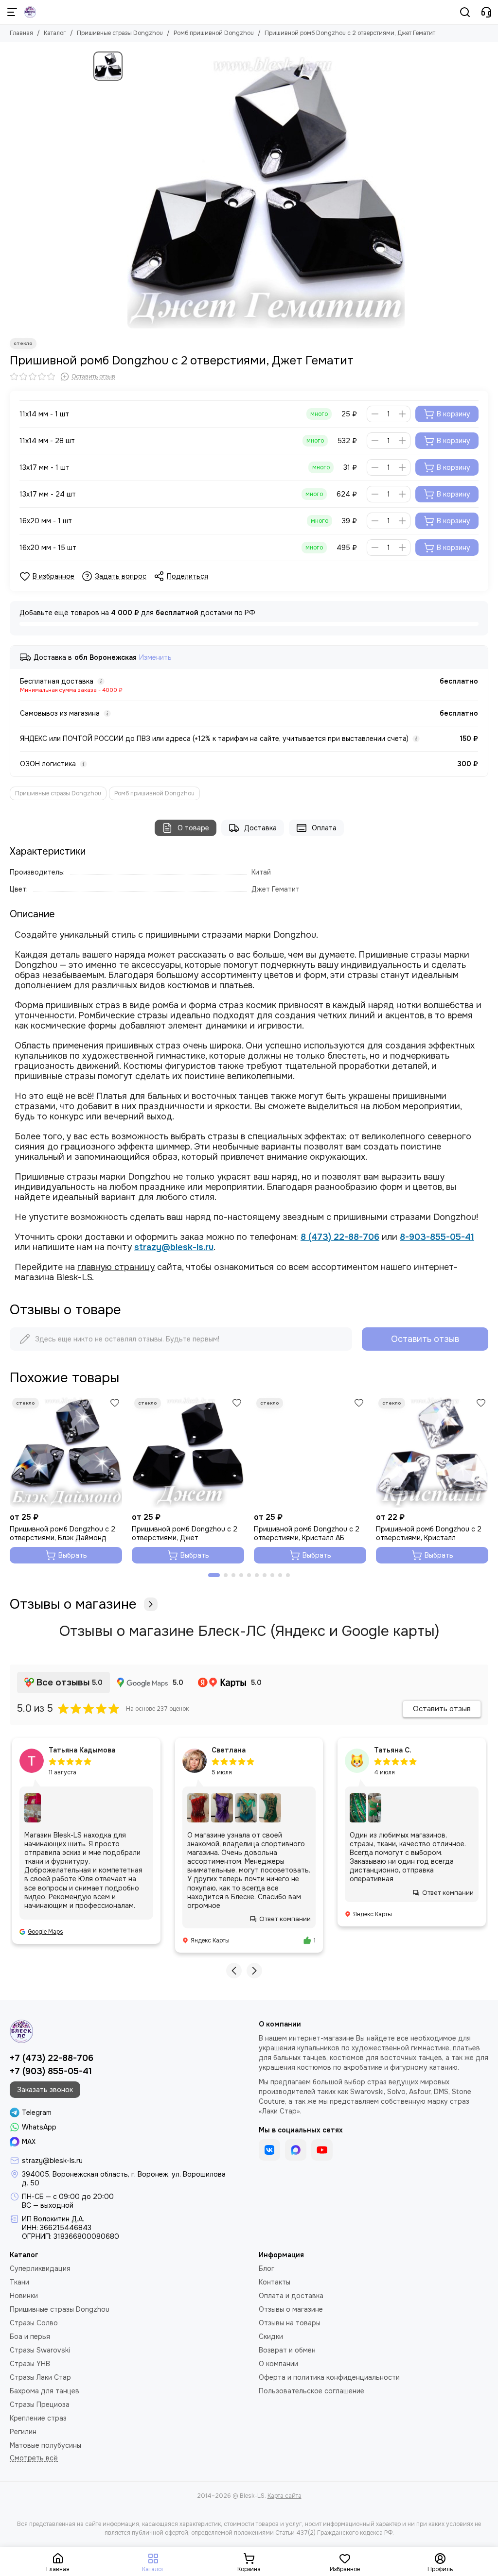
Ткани (19, 2282)
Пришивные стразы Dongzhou (120, 33)
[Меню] (12, 12)
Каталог (55, 33)
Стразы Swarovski (40, 2350)
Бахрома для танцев (44, 2391)
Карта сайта (285, 2496)
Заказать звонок (45, 2090)
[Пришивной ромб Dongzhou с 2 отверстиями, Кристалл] (432, 1451)
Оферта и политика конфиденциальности (329, 2377)
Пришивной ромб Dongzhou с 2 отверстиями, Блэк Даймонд (62, 1533)
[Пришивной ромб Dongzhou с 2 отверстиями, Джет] (188, 1451)
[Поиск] (465, 12)
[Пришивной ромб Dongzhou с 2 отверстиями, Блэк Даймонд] (66, 1451)
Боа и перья (30, 2336)
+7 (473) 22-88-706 (52, 2058)
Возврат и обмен (287, 2350)
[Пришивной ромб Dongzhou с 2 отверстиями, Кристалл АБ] (310, 1451)
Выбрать (73, 1555)
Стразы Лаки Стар (40, 2377)
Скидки (271, 2336)
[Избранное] (115, 1403)
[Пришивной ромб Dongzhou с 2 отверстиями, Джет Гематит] (266, 190)
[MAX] (296, 2150)
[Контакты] (486, 12)
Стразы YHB (30, 2364)
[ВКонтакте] (269, 2150)
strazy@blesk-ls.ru (174, 1247)
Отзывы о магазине (73, 1604)
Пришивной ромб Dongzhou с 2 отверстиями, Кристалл (429, 1533)
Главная (21, 33)
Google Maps (45, 1932)
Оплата (324, 828)
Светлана (229, 1750)
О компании (278, 2364)
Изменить (155, 658)
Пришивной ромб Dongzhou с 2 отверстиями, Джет (185, 1533)
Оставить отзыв (425, 1339)
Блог (267, 2268)
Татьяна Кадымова (82, 1750)
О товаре (193, 828)
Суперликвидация (40, 2268)
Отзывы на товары (290, 2323)
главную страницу (116, 1267)
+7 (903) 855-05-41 (51, 2071)
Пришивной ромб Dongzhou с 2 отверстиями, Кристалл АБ (307, 1533)
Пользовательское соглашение (311, 2391)
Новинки (24, 2296)
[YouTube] (322, 2150)
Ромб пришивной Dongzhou (214, 33)
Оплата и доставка (291, 2296)
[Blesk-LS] (30, 12)
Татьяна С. (393, 1750)
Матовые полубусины (45, 2445)
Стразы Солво (34, 2323)
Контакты (275, 2282)
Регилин (23, 2432)
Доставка (260, 828)
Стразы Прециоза (40, 2404)
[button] (214, 1575)
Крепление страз (38, 2418)
